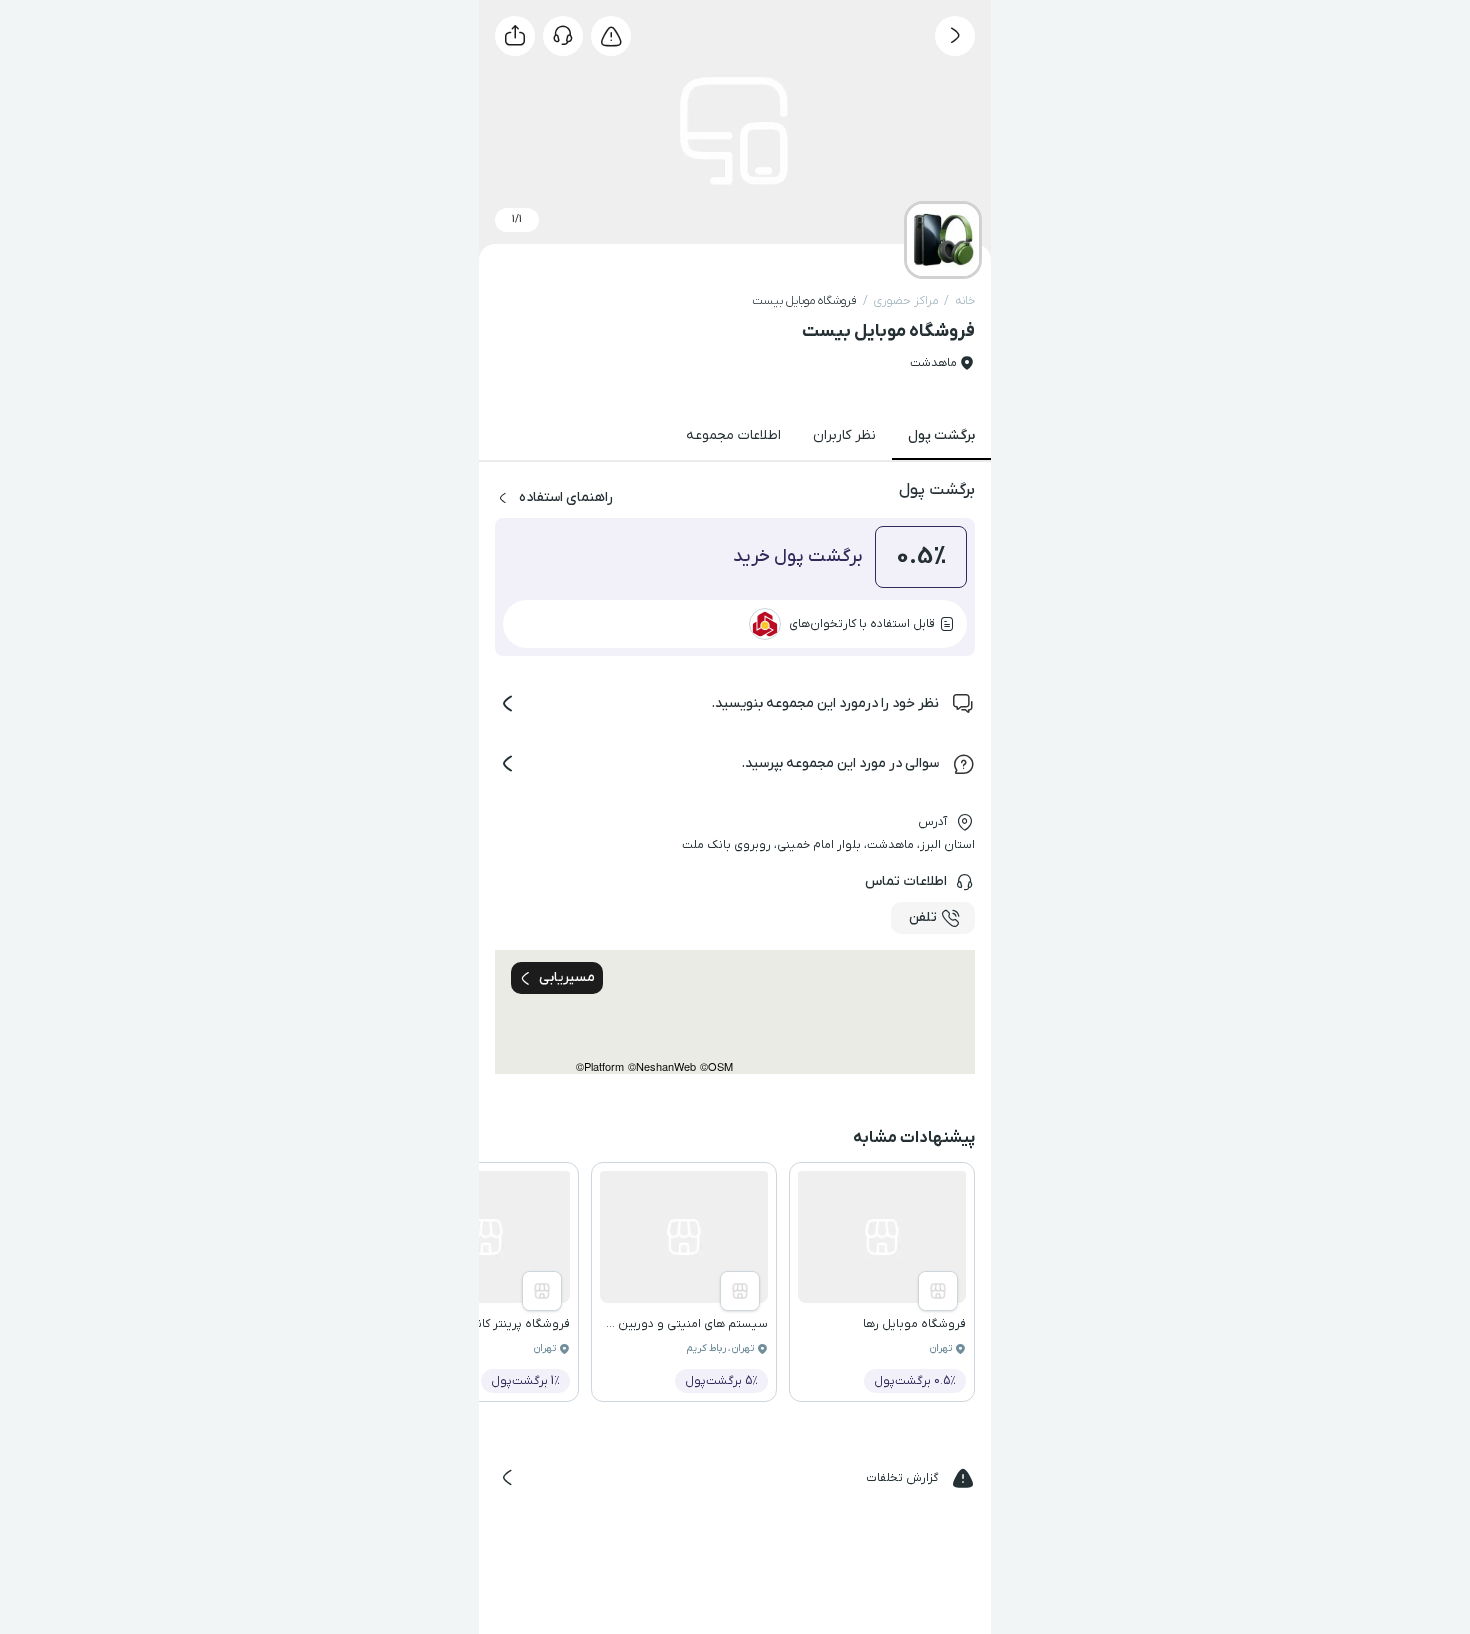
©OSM (716, 1066)
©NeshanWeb (662, 1066)
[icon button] (955, 36)
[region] (735, 1012)
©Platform (600, 1066)
